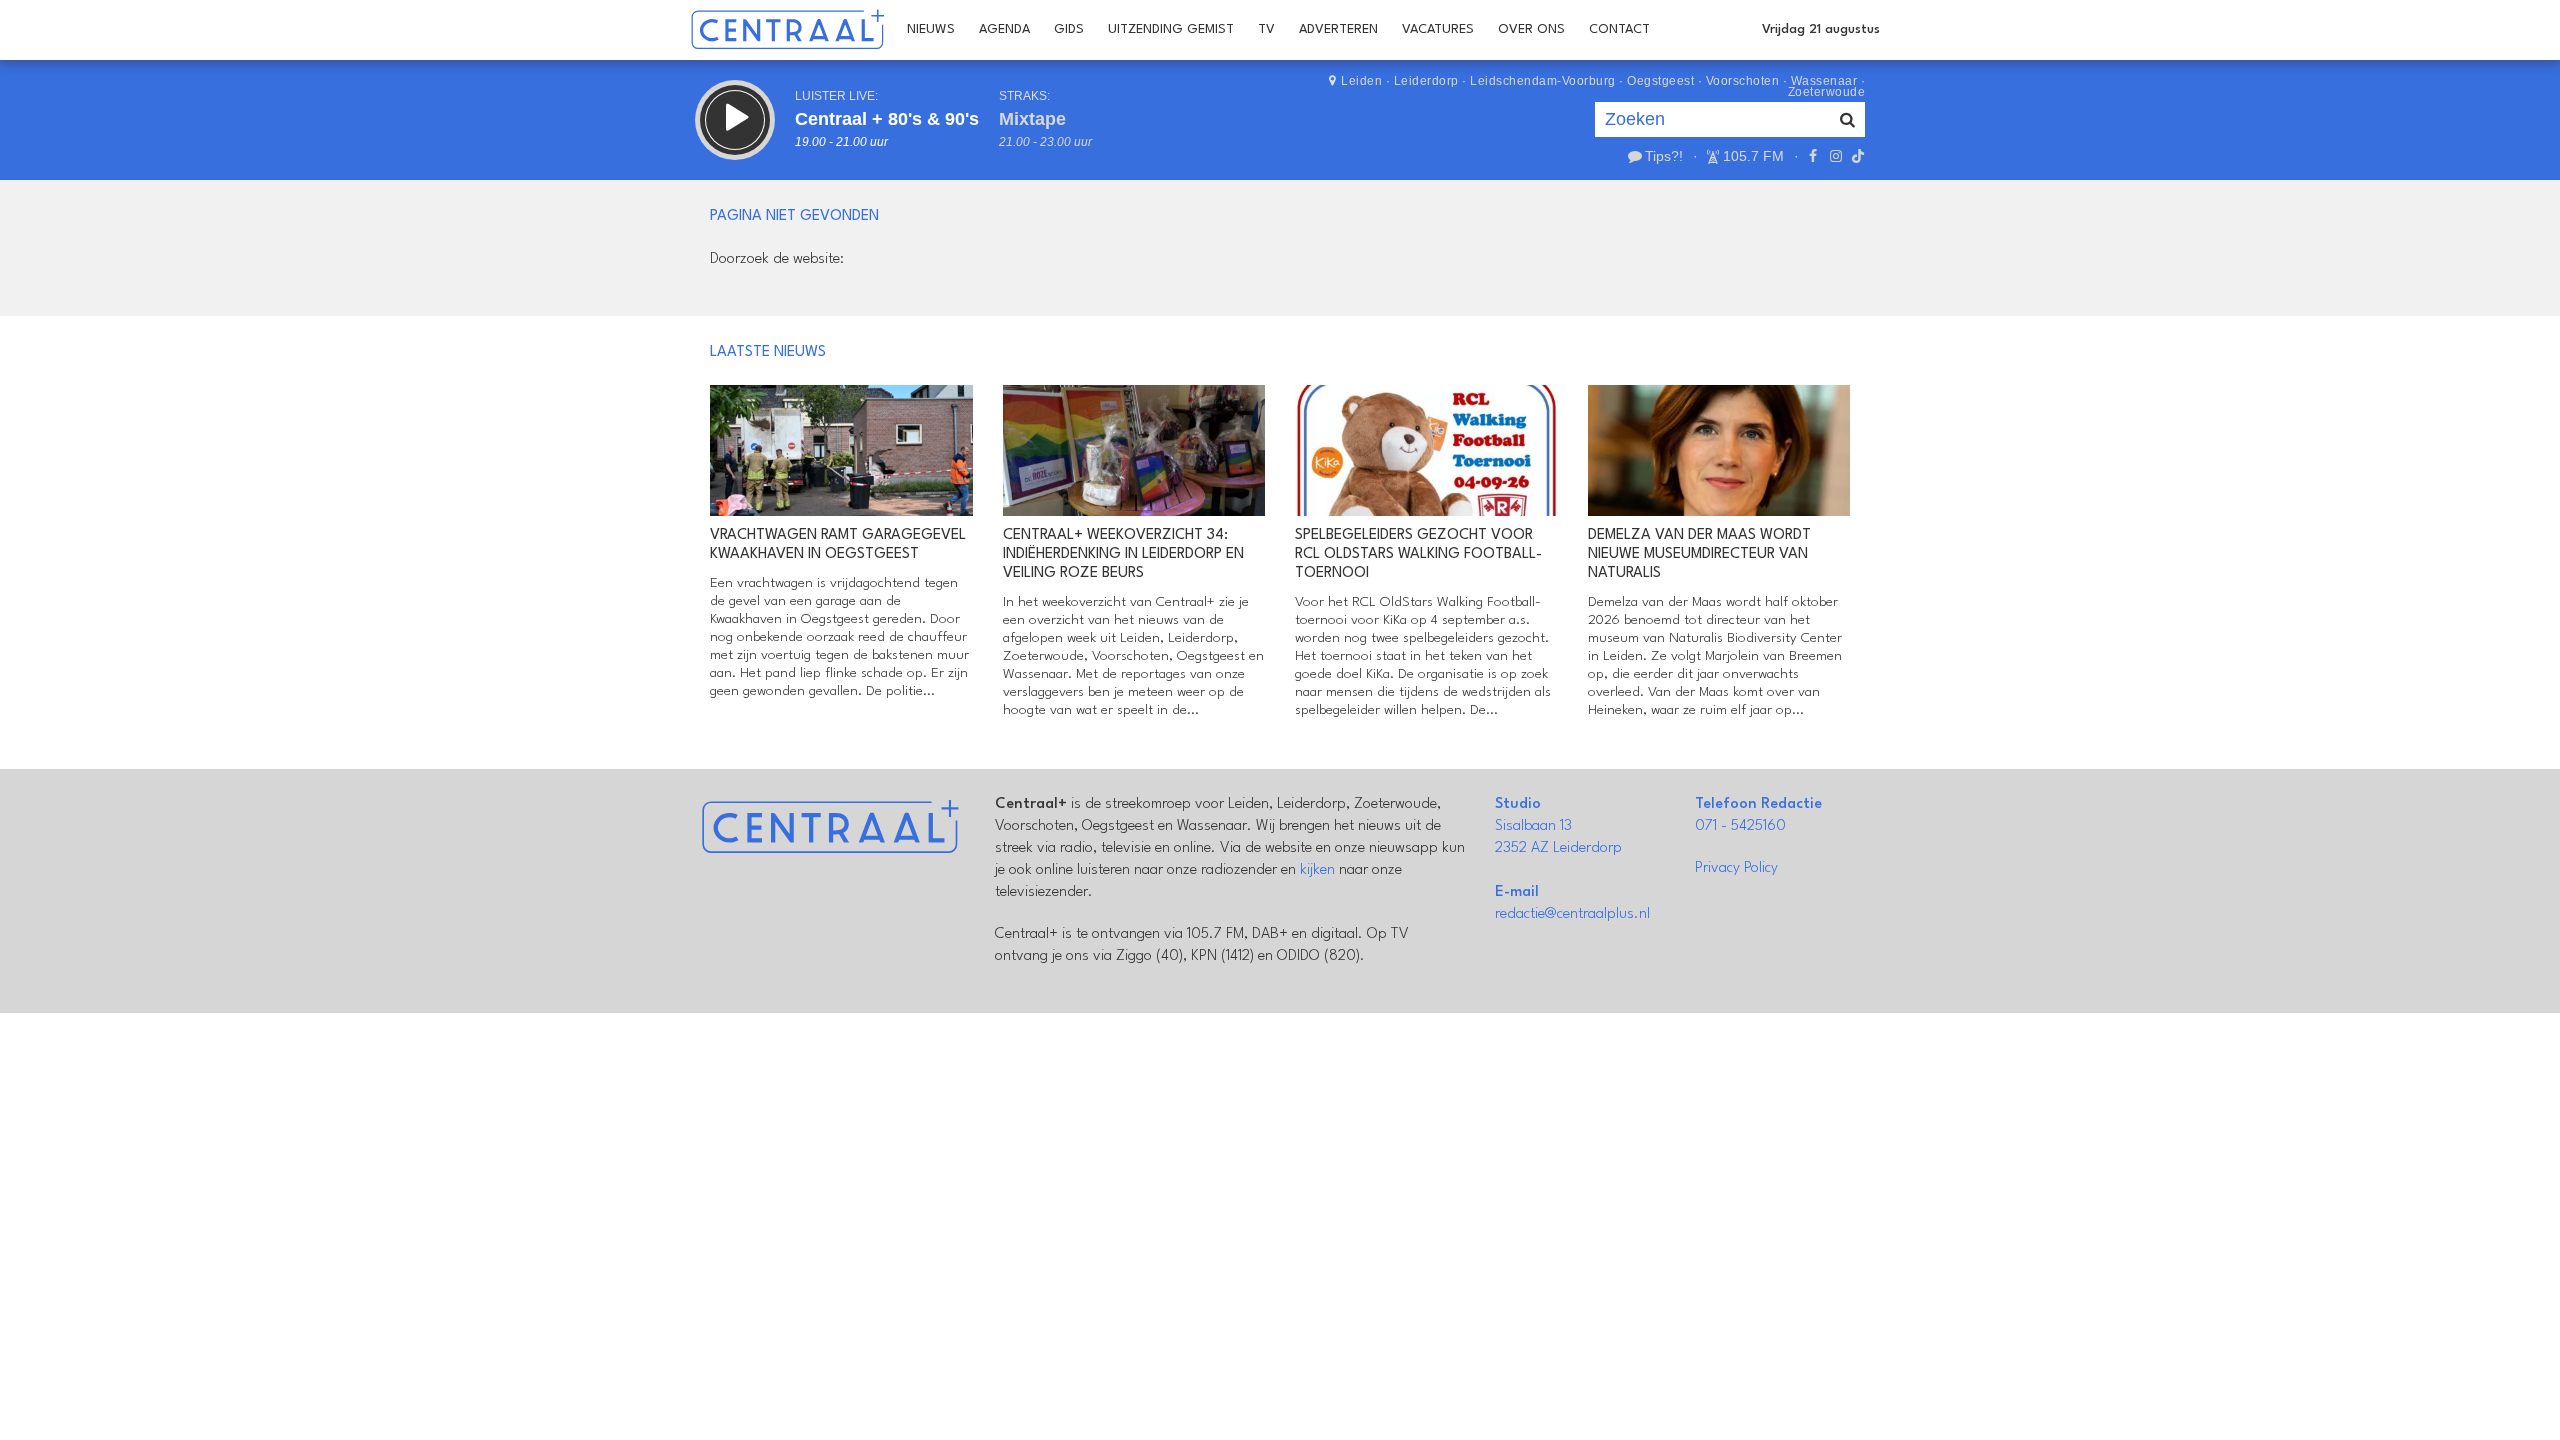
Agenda (1004, 29)
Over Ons (1531, 29)
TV (1266, 29)
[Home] (787, 30)
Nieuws (931, 29)
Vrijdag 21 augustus (1821, 29)
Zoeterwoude (1827, 92)
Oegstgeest (1660, 81)
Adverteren (1338, 29)
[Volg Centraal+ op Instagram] (1835, 156)
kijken (1317, 870)
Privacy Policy (1736, 868)
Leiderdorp (1426, 81)
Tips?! (1664, 156)
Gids (1069, 29)
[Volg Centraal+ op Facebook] (1813, 156)
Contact (1619, 29)
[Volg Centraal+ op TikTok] (1856, 156)
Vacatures (1438, 29)
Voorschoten (1743, 81)
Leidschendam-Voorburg (1543, 81)
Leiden (1361, 81)
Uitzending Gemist (1171, 29)
